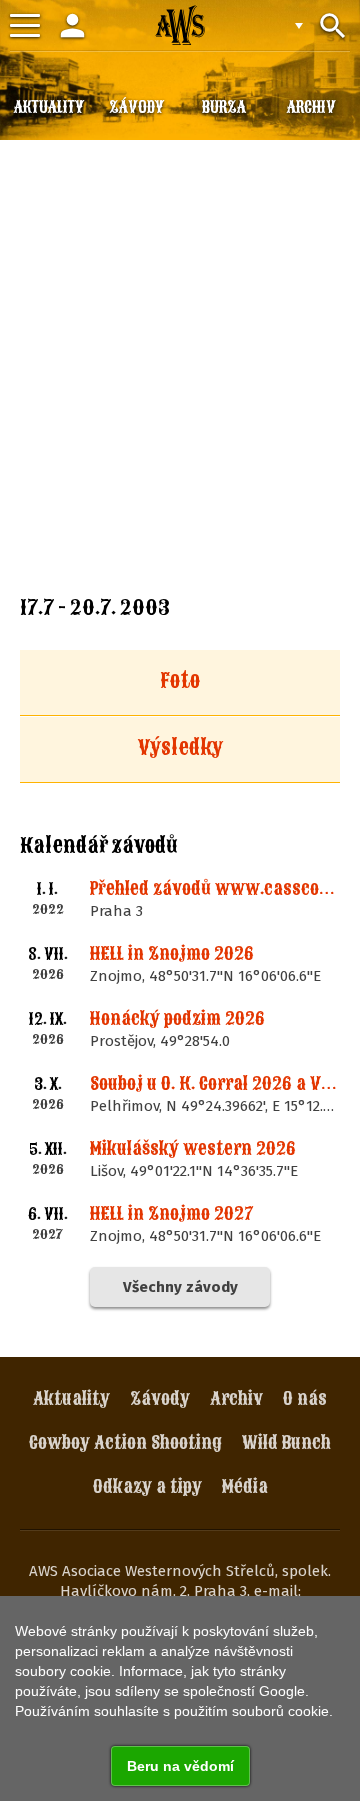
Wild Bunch (286, 1442)
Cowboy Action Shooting (125, 1442)
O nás (305, 1398)
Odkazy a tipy (147, 1486)
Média (245, 1486)
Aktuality (71, 1398)
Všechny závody (180, 1287)
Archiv (236, 1398)
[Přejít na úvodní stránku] (180, 25)
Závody (160, 1398)
